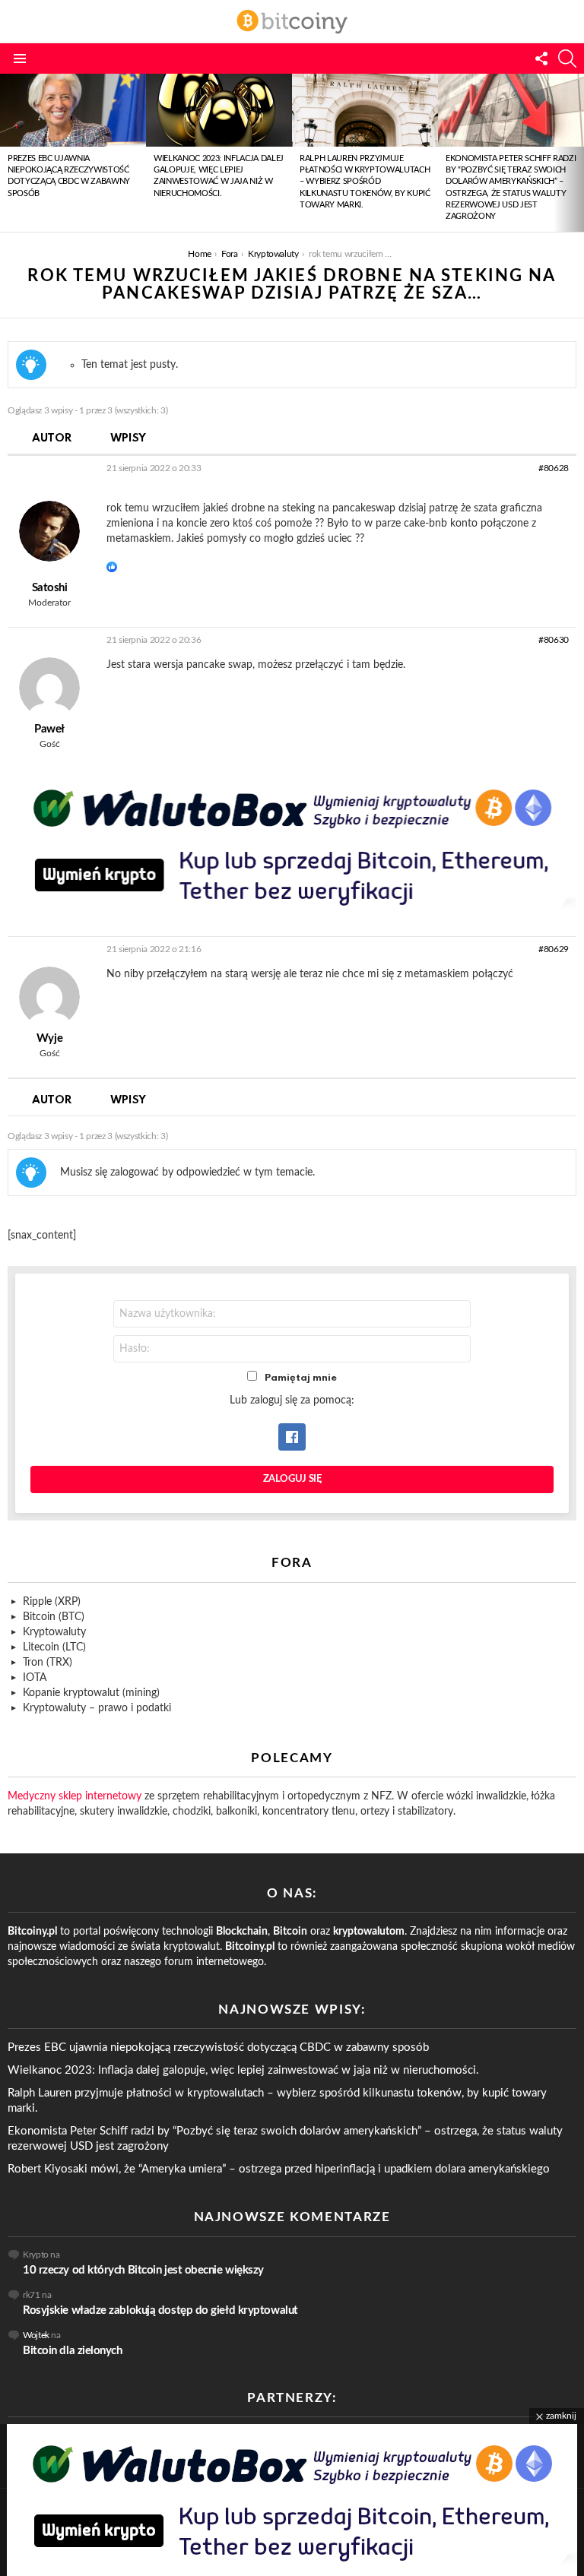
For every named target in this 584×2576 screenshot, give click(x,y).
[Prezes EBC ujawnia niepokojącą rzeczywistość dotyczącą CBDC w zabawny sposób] (73, 110)
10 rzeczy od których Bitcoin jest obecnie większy (143, 2270)
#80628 (554, 468)
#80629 (554, 949)
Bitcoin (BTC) (54, 1617)
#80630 (554, 640)
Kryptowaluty (54, 1632)
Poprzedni (8, 153)
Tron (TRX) (48, 1663)
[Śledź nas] (541, 59)
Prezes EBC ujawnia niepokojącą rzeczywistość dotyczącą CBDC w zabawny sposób (218, 2048)
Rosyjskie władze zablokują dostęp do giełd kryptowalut (160, 2310)
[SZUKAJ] (567, 59)
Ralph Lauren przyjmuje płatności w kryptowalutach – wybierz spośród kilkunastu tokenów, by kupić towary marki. (365, 182)
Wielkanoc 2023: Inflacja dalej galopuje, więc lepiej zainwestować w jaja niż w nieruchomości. (243, 2070)
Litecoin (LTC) (54, 1647)
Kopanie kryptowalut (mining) (91, 1693)
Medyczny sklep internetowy (75, 1796)
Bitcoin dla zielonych (73, 2351)
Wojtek (36, 2335)
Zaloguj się (292, 1479)
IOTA (35, 1678)
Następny (576, 153)
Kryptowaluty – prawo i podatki (97, 1708)
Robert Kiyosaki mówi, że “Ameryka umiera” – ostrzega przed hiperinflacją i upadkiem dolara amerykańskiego (279, 2169)
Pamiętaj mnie (301, 1378)
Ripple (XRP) (52, 1602)
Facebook (292, 1437)
